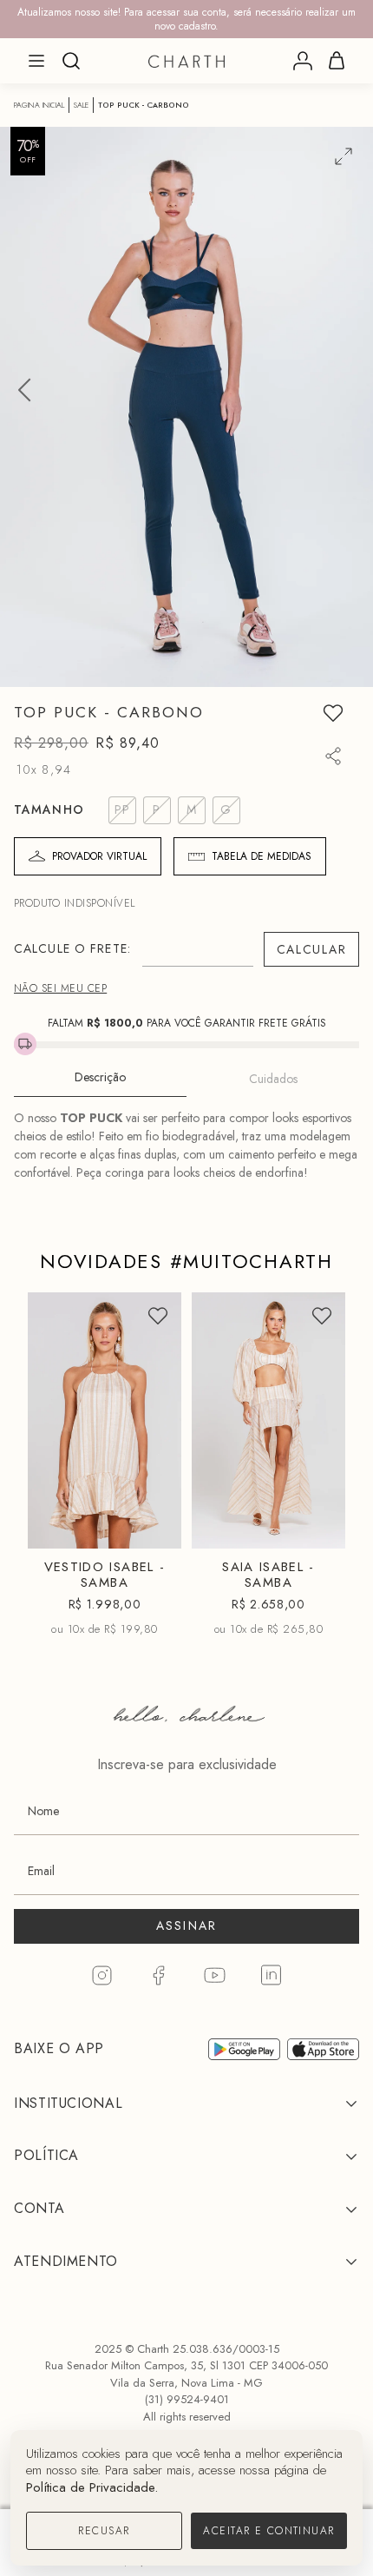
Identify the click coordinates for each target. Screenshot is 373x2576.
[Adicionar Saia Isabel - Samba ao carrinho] (317, 1528)
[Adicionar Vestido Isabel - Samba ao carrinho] (154, 1528)
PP (68, 1497)
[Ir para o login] (303, 61)
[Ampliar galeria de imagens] (344, 156)
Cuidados (273, 1079)
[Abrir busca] (71, 61)
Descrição (100, 1077)
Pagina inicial (39, 105)
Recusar (104, 2531)
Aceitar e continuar (268, 2531)
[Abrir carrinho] (337, 61)
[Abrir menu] (36, 61)
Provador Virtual (99, 856)
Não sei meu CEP (60, 988)
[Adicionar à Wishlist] (333, 713)
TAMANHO (49, 809)
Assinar (187, 1925)
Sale (81, 105)
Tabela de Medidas (262, 856)
